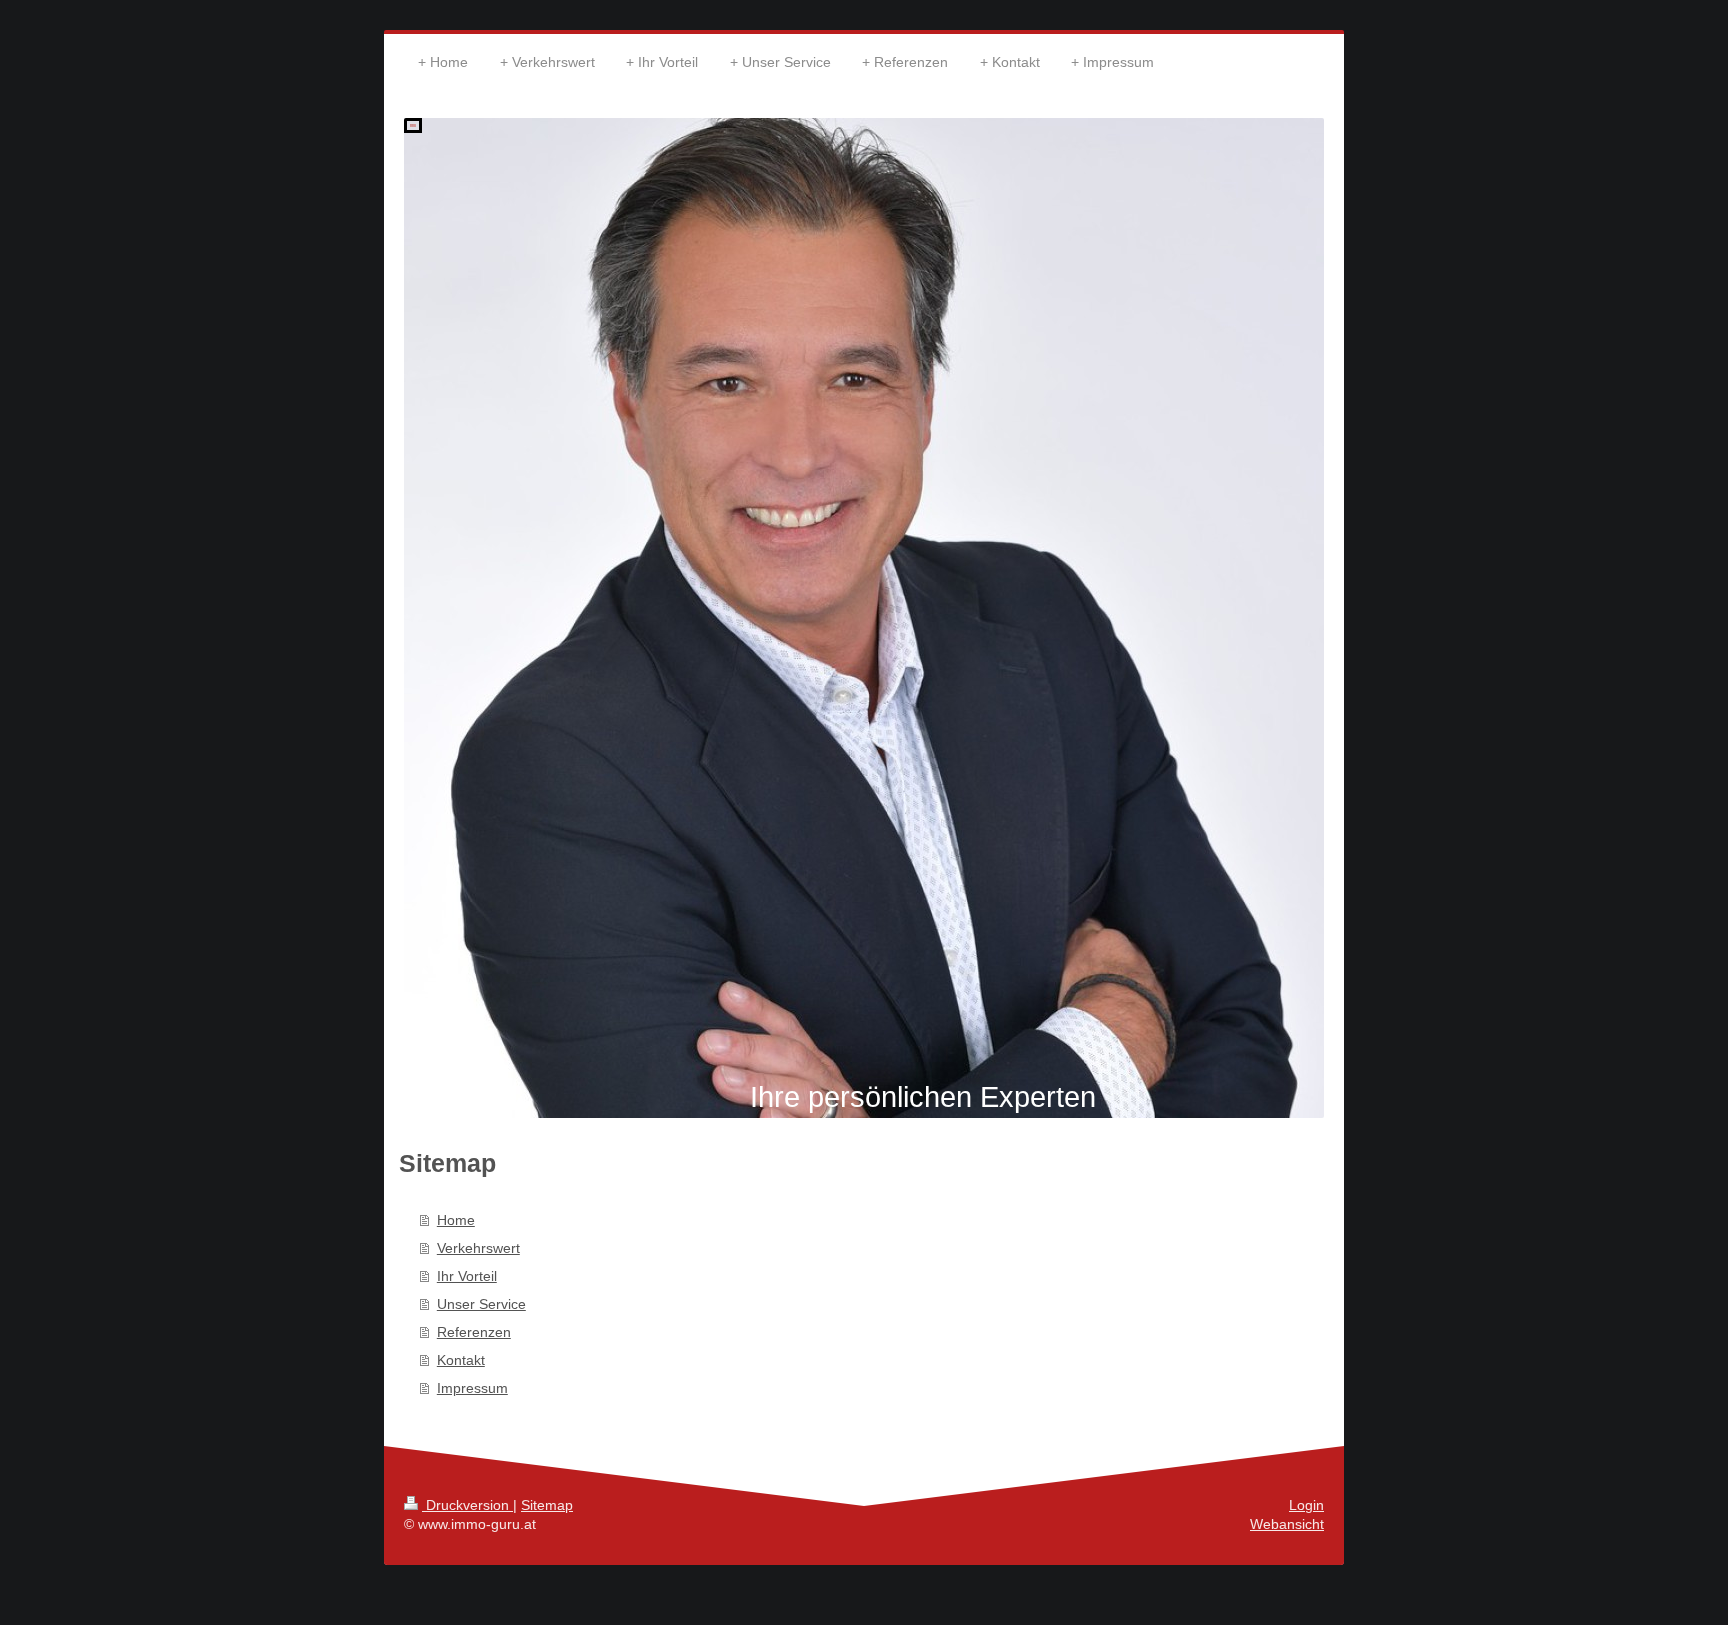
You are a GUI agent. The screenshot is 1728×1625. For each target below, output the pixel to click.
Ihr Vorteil (467, 1276)
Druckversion (467, 1505)
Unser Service (481, 1304)
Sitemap (547, 1505)
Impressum (472, 1388)
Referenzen (474, 1332)
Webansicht (1287, 1524)
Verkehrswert (478, 1248)
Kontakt (461, 1360)
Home (456, 1220)
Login (1306, 1505)
